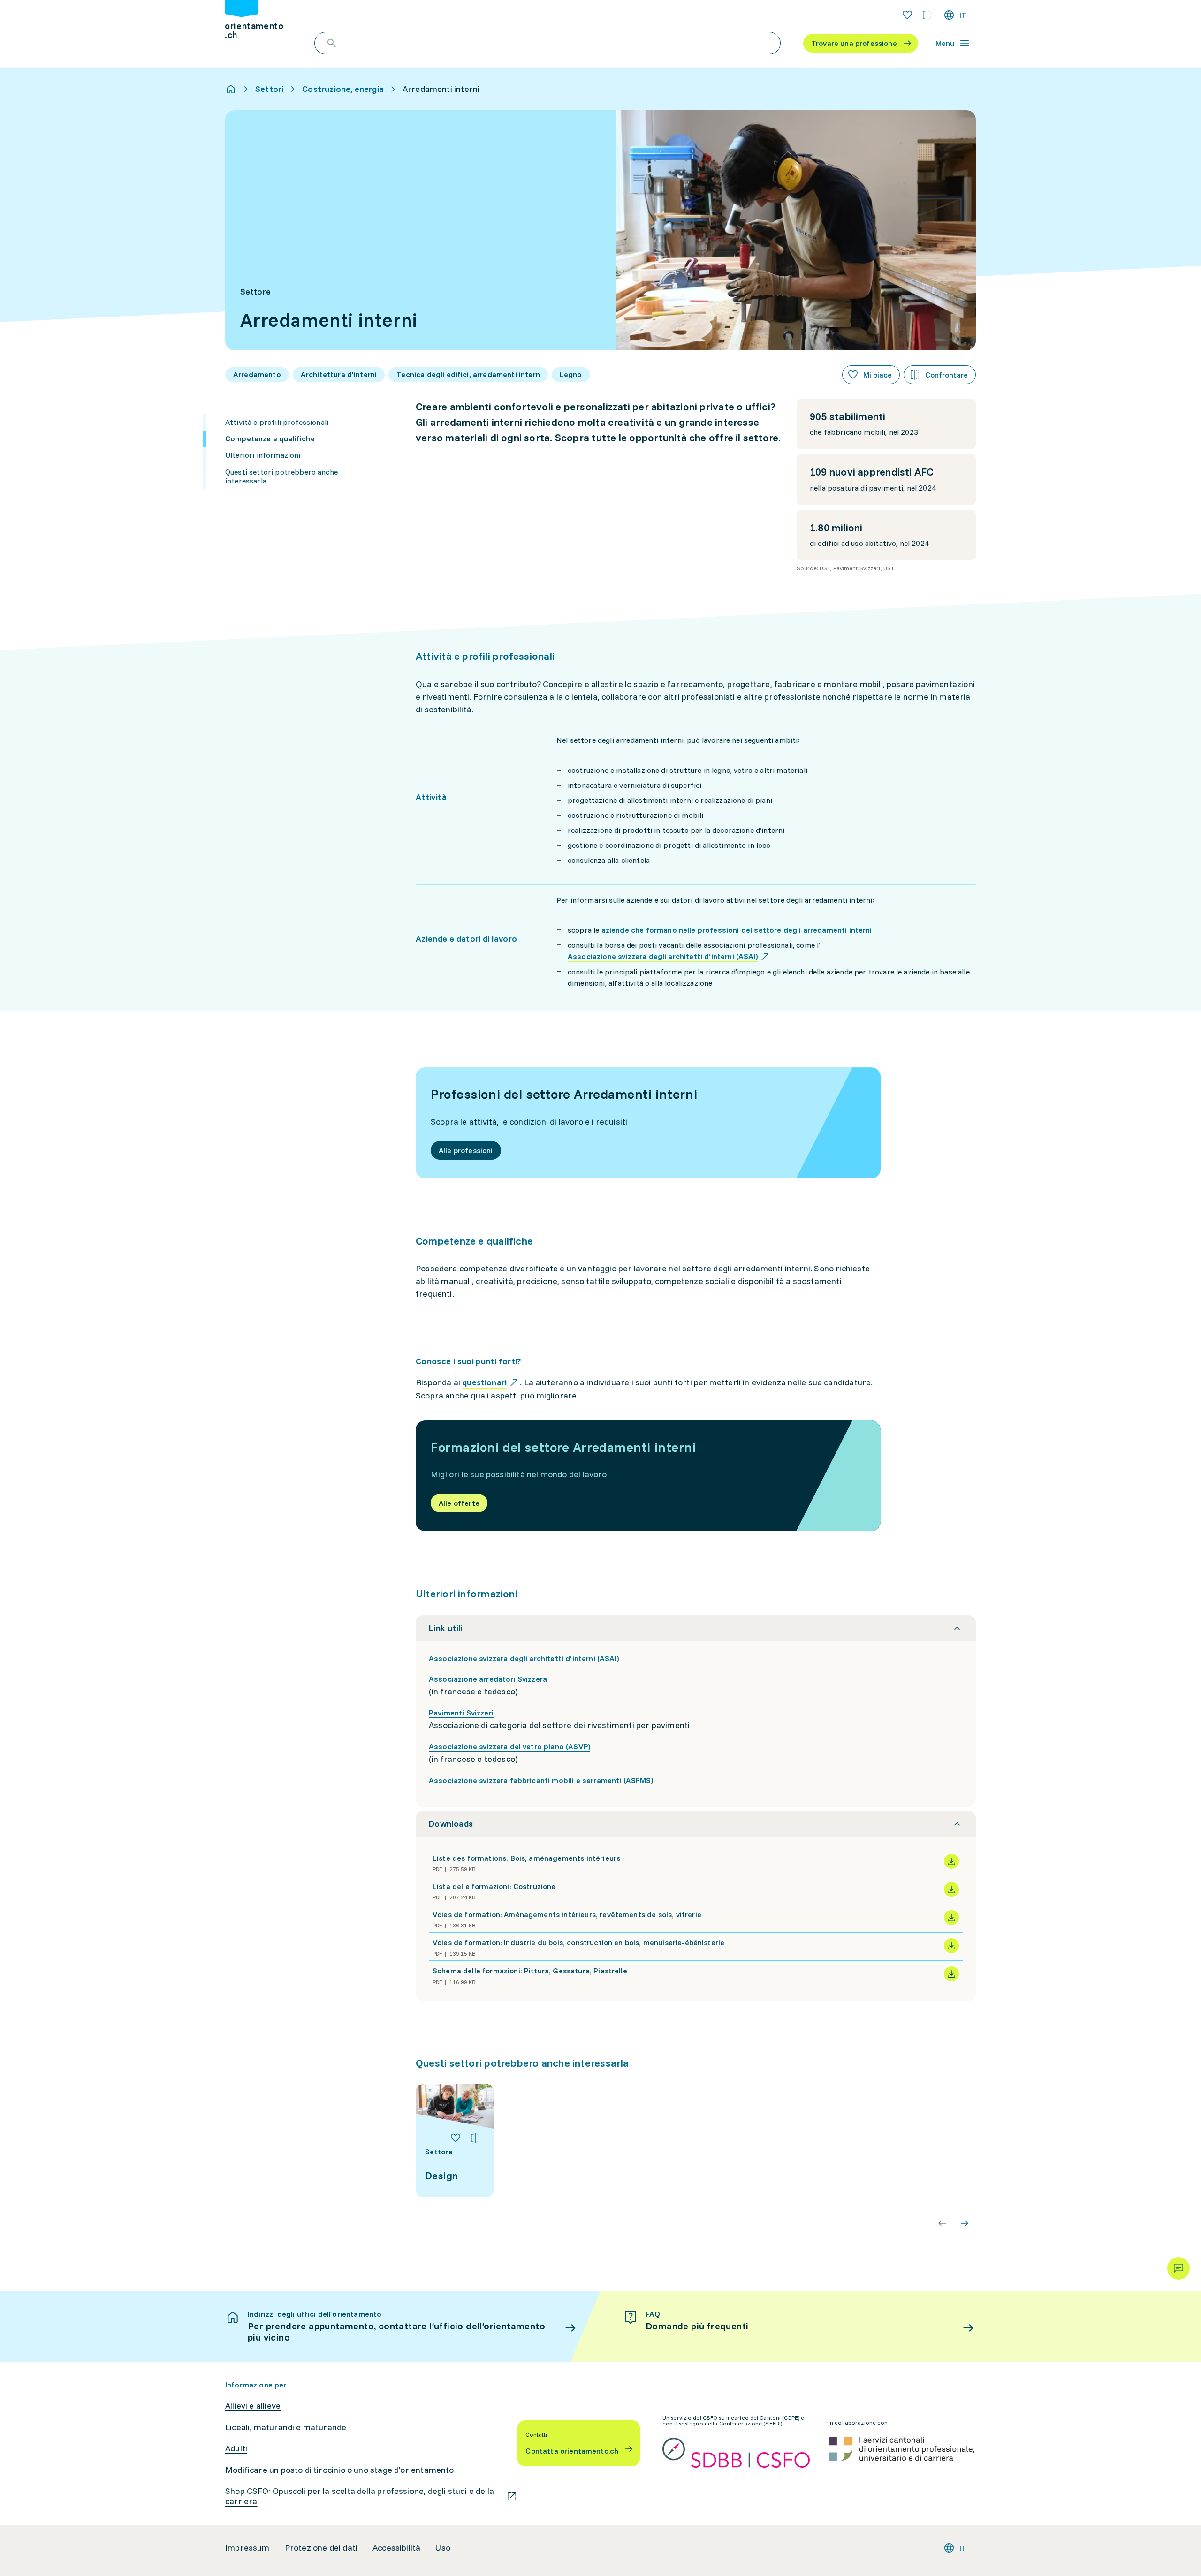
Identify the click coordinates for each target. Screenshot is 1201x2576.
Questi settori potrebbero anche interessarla (281, 476)
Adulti (236, 2448)
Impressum (247, 2548)
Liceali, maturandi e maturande (286, 2427)
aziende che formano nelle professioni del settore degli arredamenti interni (737, 930)
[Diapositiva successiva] (965, 2223)
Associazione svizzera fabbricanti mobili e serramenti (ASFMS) (541, 1780)
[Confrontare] (475, 2138)
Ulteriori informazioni (263, 455)
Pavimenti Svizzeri (461, 1713)
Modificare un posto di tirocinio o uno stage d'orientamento (340, 2470)
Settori (269, 89)
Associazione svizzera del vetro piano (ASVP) (509, 1746)
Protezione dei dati (321, 2548)
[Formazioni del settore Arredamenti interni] (648, 1476)
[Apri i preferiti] (907, 15)
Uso (443, 2548)
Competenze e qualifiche (270, 438)
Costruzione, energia (343, 89)
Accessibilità (396, 2548)
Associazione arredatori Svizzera (488, 1679)
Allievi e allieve (253, 2406)
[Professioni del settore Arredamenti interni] (648, 1123)
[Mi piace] (456, 2138)
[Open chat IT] (1178, 2268)
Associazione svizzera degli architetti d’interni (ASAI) (524, 1658)
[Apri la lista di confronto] (927, 15)
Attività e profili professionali (277, 422)
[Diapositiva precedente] (942, 2223)
